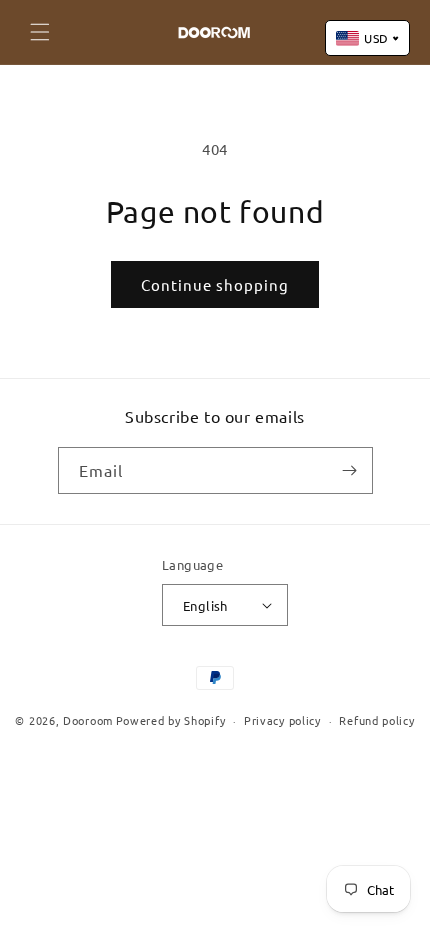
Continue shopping (215, 284)
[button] (40, 32)
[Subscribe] (350, 470)
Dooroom (88, 720)
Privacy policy (282, 720)
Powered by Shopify (171, 720)
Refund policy (376, 720)
